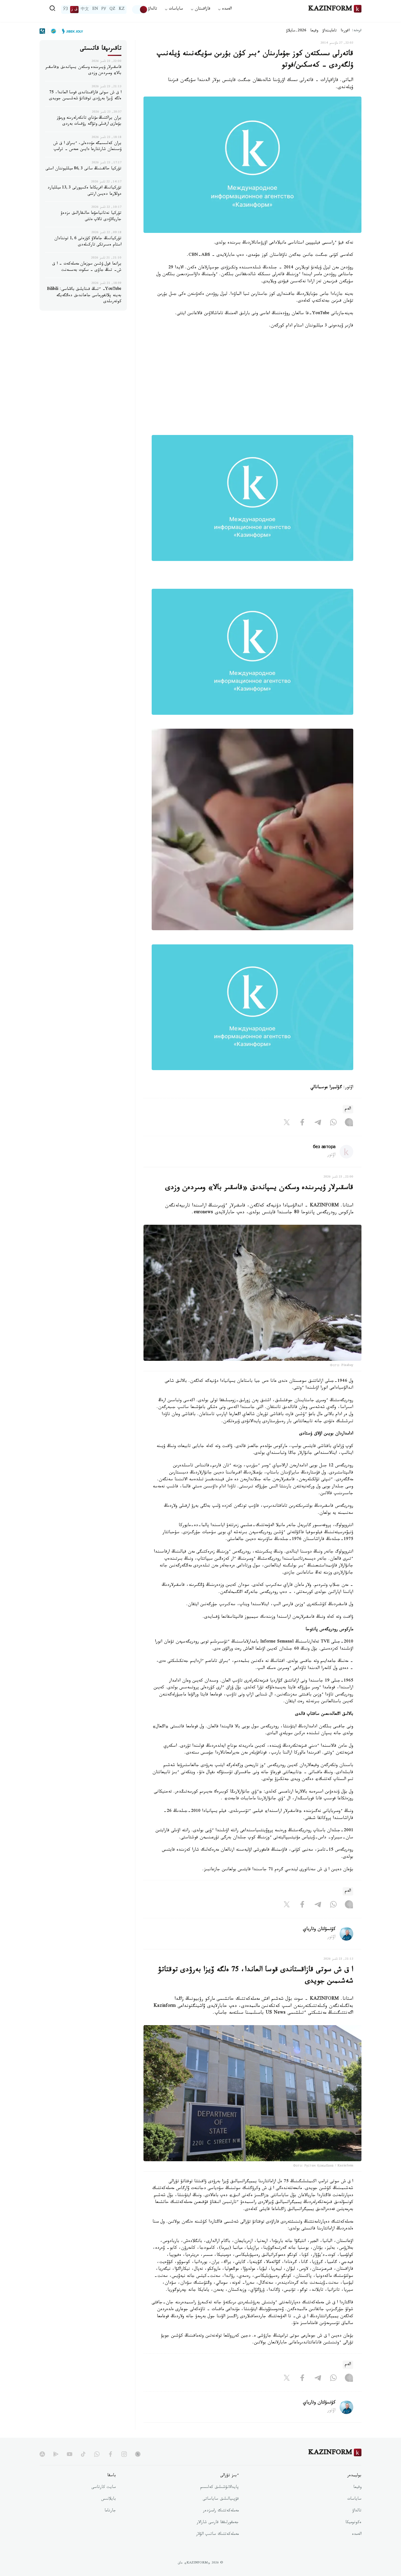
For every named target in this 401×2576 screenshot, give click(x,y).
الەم (348, 1109)
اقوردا (345, 31)
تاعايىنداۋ (330, 31)
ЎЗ (65, 10)
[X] (287, 1123)
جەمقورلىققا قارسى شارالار (218, 2523)
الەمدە (357, 2535)
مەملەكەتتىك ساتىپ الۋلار (217, 2535)
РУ (104, 10)
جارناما (110, 2511)
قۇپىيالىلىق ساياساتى (221, 2499)
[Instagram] (349, 1123)
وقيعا (314, 31)
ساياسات (354, 2499)
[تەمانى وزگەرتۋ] (140, 10)
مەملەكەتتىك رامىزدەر (221, 2511)
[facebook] (110, 2454)
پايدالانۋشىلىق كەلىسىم (219, 2488)
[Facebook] (302, 1123)
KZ (122, 10)
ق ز (74, 10)
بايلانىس (109, 2499)
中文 (85, 10)
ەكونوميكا (353, 2523)
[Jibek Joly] (71, 31)
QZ (112, 10)
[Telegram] (318, 1123)
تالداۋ (152, 9)
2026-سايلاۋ (296, 31)
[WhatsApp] (333, 1123)
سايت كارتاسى (104, 2488)
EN (95, 10)
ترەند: (357, 31)
